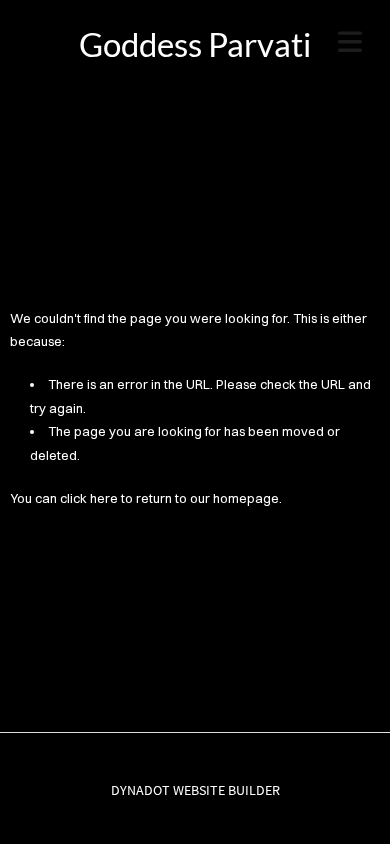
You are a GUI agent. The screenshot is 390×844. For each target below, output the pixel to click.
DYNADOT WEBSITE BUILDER (195, 790)
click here (89, 498)
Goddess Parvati (195, 44)
